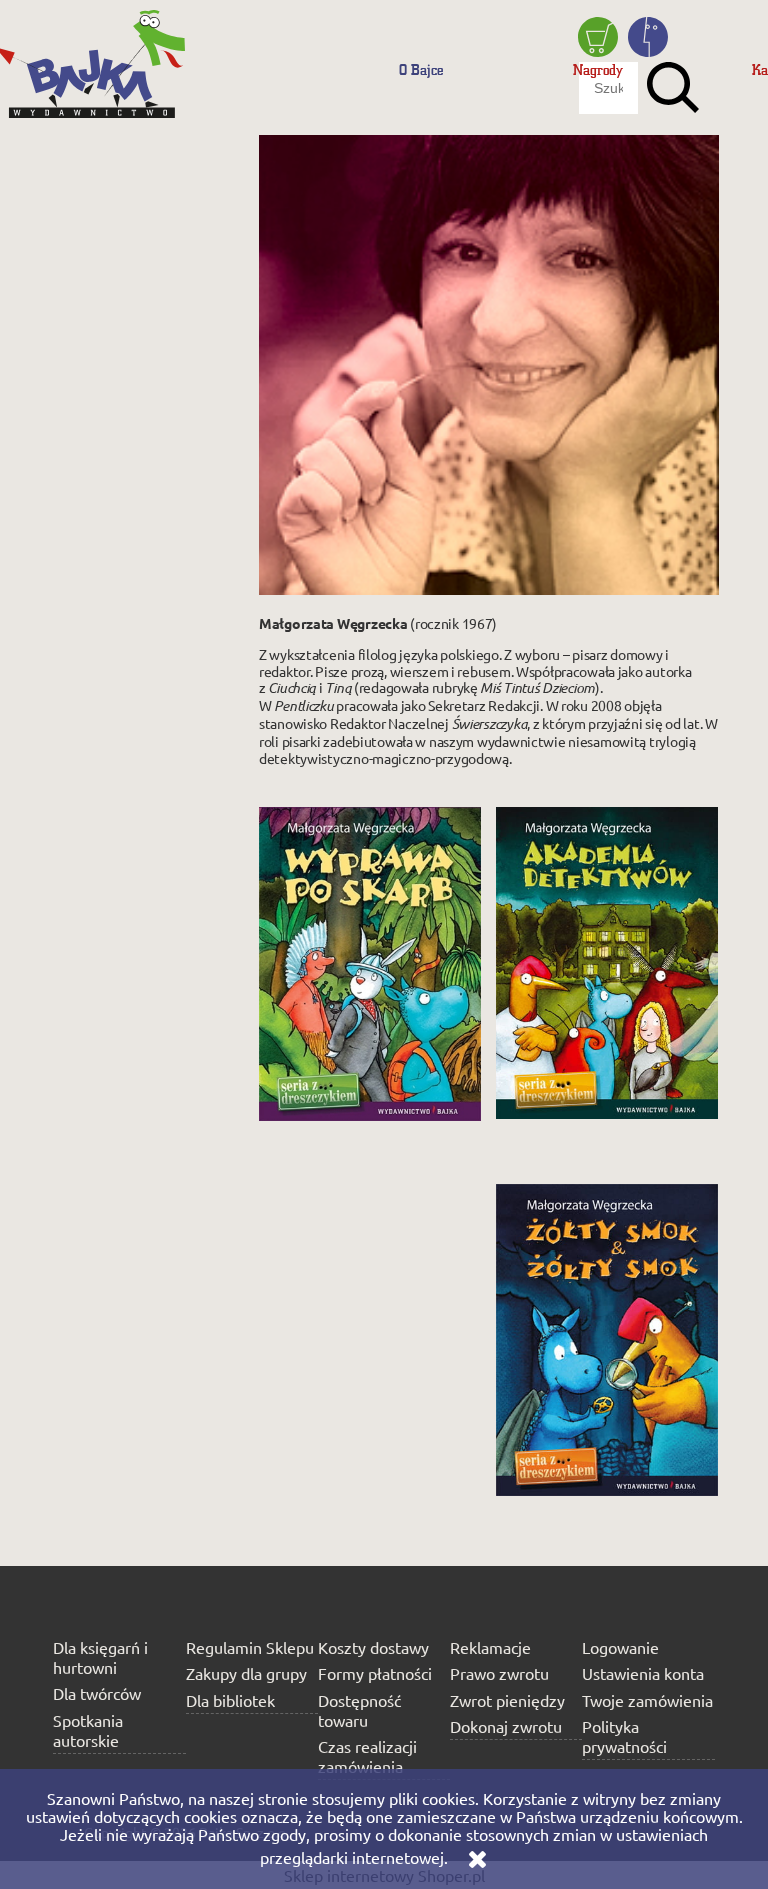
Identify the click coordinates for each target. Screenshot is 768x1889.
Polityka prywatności (624, 1736)
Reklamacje (490, 1647)
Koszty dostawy (373, 1647)
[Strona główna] (95, 55)
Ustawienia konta (643, 1673)
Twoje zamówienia (647, 1700)
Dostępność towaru (359, 1710)
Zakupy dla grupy (246, 1673)
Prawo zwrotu (499, 1673)
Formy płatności (375, 1673)
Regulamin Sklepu (250, 1647)
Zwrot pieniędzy (507, 1700)
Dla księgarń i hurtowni (100, 1657)
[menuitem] (421, 69)
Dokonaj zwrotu (506, 1726)
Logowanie (620, 1647)
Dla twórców (97, 1693)
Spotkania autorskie (88, 1730)
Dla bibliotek (230, 1700)
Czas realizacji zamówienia (367, 1756)
